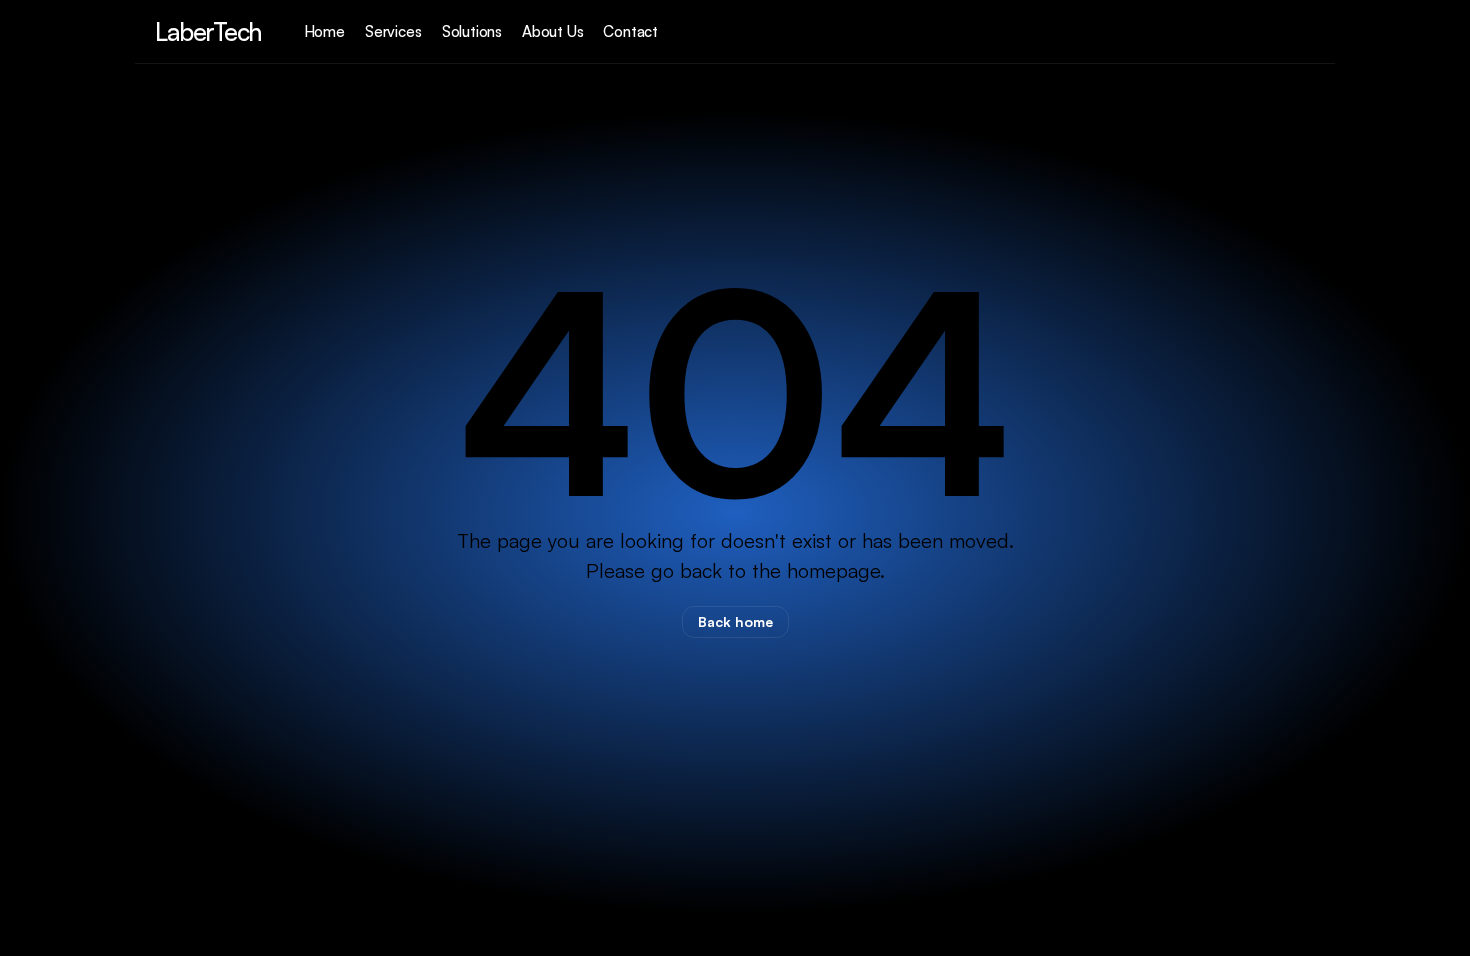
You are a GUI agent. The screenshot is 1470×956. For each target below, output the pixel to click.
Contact (630, 31)
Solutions (472, 31)
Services (393, 31)
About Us (552, 31)
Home (324, 31)
